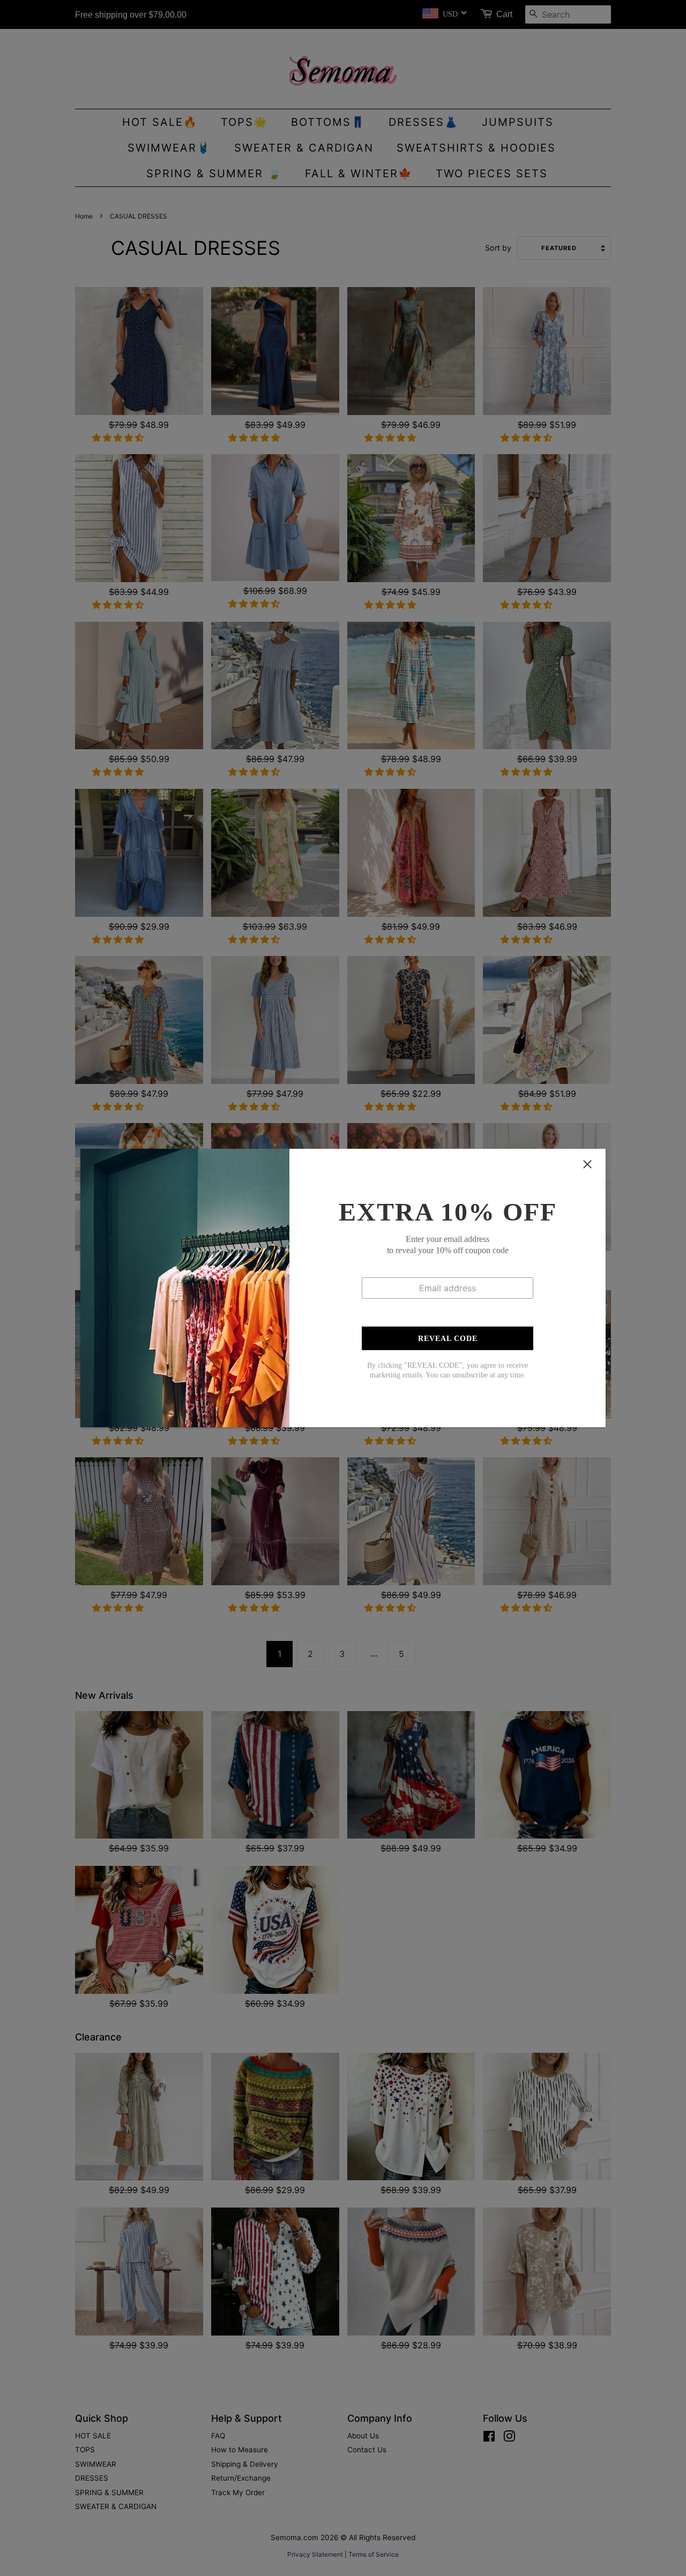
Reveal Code (448, 1339)
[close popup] (587, 1164)
